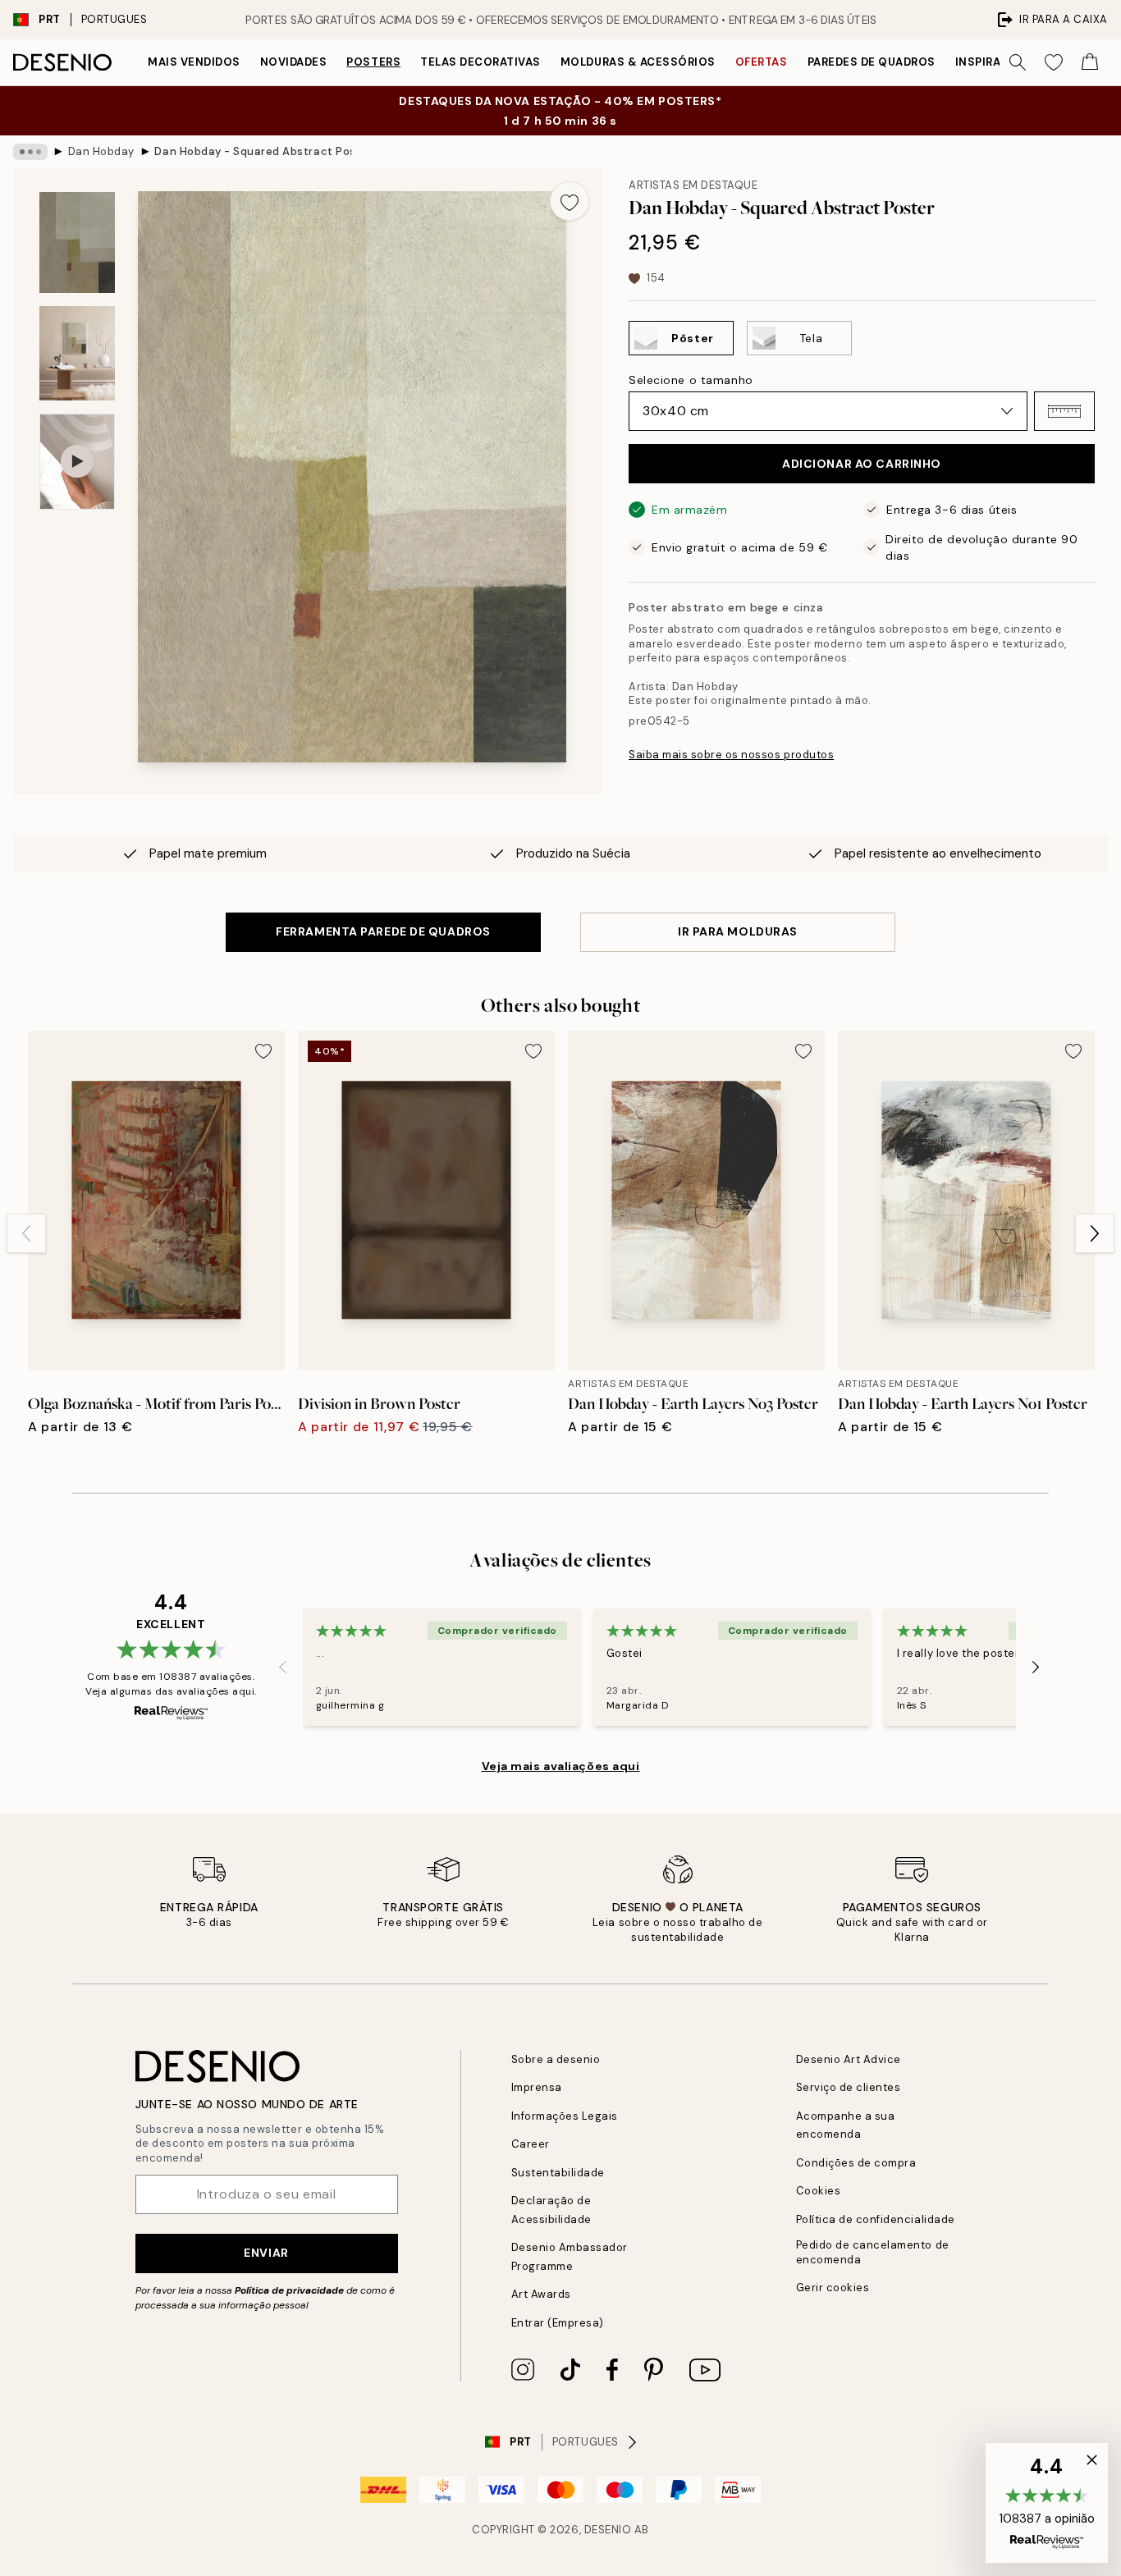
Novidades (294, 62)
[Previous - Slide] (26, 1233)
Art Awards (541, 2294)
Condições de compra (856, 2163)
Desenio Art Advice (849, 2059)
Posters (373, 62)
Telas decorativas (480, 62)
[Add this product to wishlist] (570, 201)
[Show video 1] (77, 462)
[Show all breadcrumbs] (30, 152)
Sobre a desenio (556, 2059)
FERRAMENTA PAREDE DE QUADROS (383, 931)
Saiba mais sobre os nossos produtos (731, 755)
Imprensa (537, 2087)
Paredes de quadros (872, 62)
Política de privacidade (289, 2290)
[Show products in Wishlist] (1054, 62)
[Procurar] (1018, 62)
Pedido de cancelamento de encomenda (873, 2252)
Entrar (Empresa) (558, 2323)
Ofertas (762, 62)
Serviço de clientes (849, 2087)
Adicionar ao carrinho (862, 464)
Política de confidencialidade (876, 2219)
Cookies (819, 2191)
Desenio (608, 2530)
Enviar (266, 2253)
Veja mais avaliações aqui (561, 1766)
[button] (1064, 411)
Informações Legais (565, 2116)
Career (531, 2144)
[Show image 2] (77, 353)
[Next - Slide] (1095, 1233)
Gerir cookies (833, 2288)
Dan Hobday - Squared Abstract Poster (253, 151)
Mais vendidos (194, 62)
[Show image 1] (77, 243)
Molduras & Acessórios (638, 62)
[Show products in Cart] (1090, 62)
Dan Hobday (101, 151)
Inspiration (993, 62)
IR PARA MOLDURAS (738, 931)
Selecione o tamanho (691, 380)
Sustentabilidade (558, 2173)
